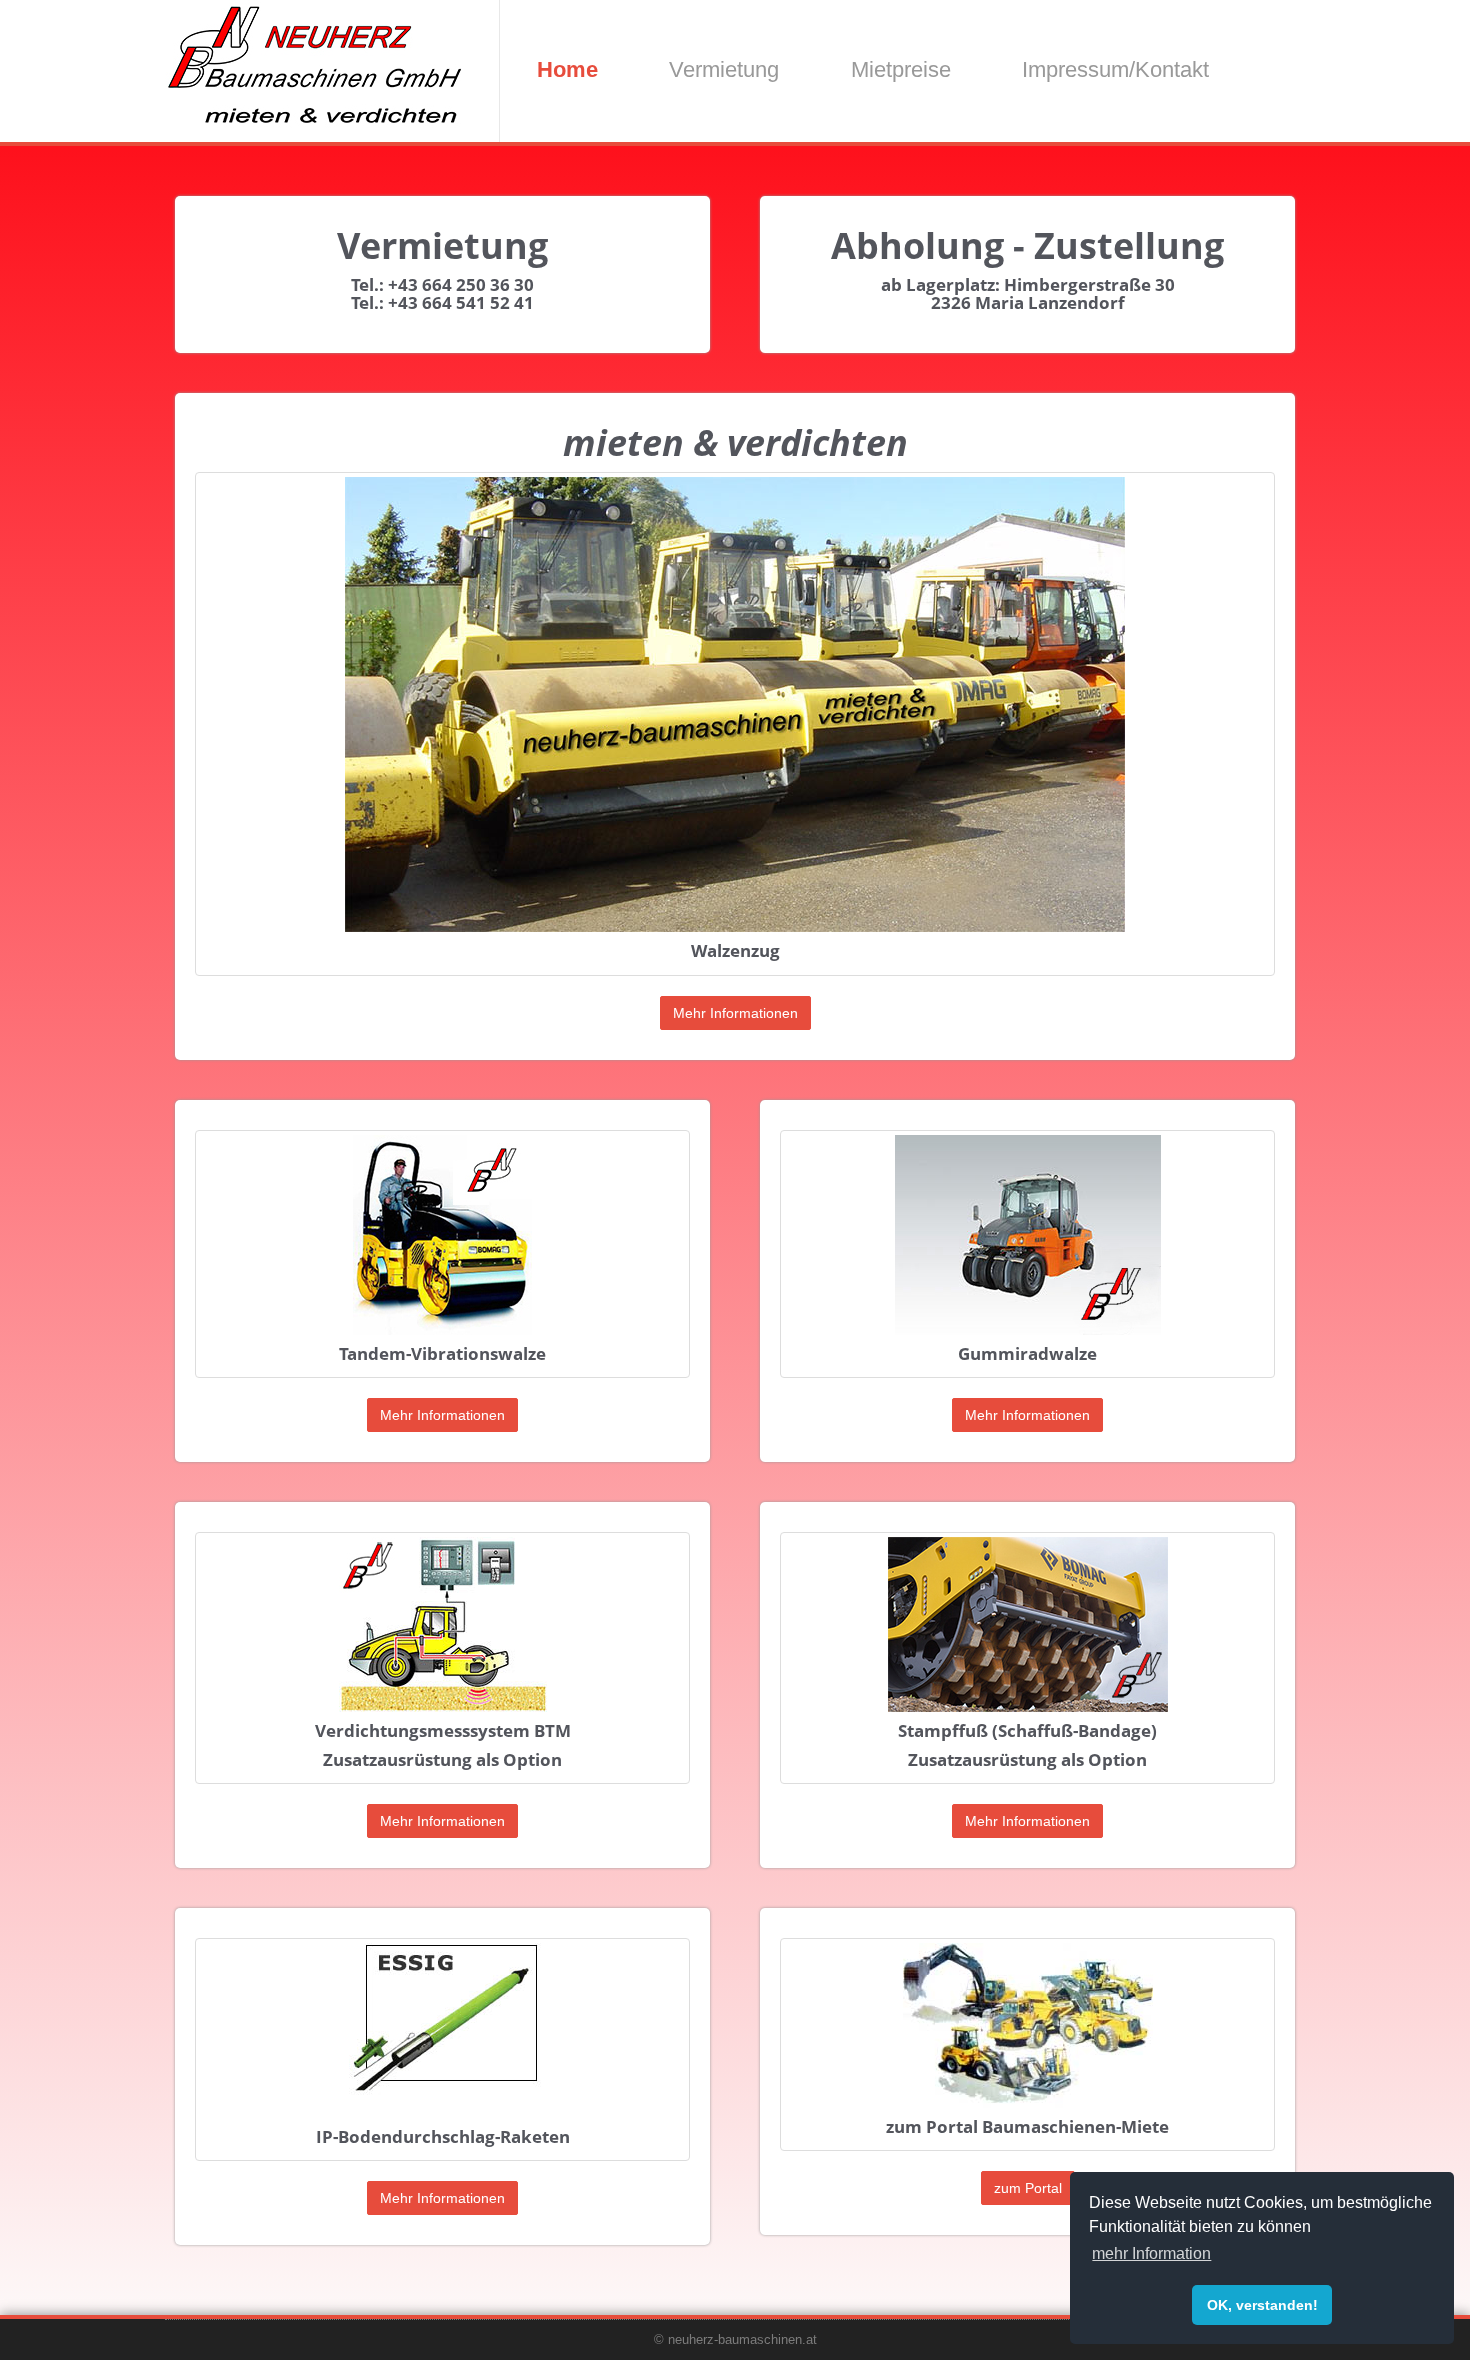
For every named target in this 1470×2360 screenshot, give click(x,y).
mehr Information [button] (1151, 2253)
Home (567, 69)
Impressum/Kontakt (1115, 69)
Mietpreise (901, 69)
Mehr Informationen (735, 1013)
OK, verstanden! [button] (1262, 2305)
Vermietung (724, 69)
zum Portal (1028, 2188)
